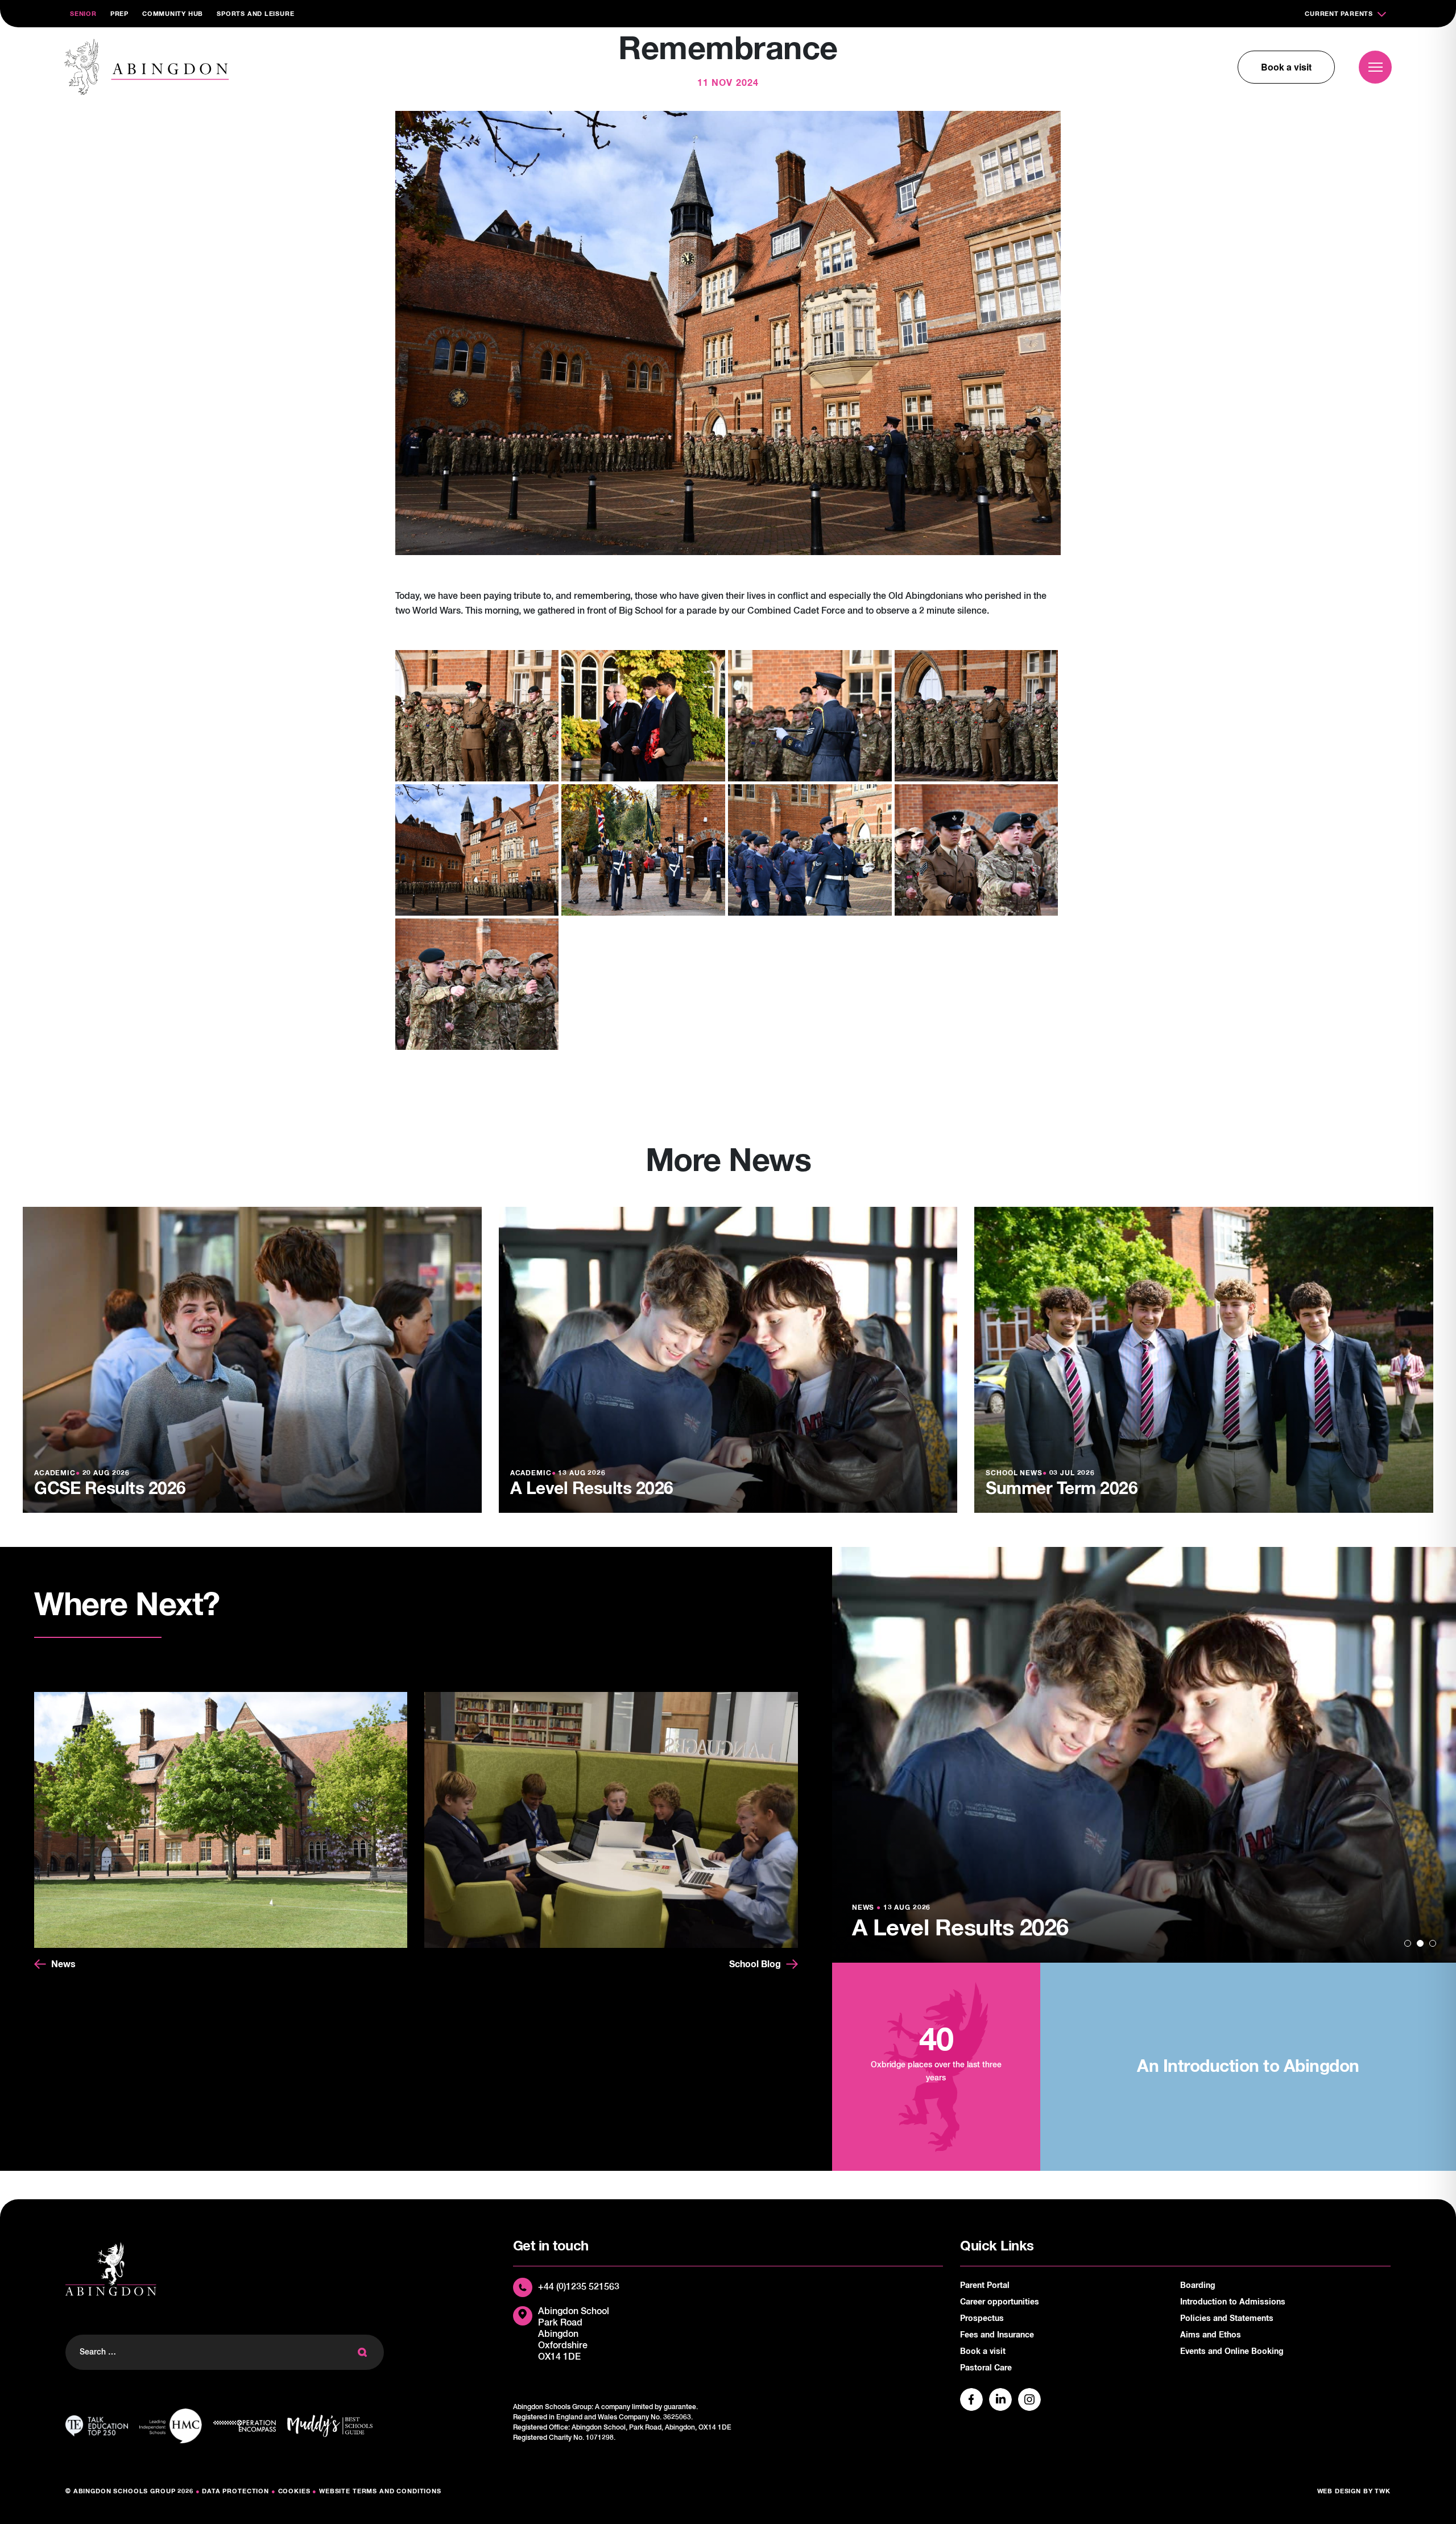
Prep (119, 14)
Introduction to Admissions (1233, 2302)
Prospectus (982, 2319)
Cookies (294, 2491)
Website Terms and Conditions (380, 2491)
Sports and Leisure (255, 14)
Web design (1339, 2491)
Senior (83, 14)
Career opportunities (1000, 2302)
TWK (1383, 2491)
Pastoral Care (986, 2368)
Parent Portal (985, 2286)
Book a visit (1286, 67)
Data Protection (235, 2491)
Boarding (1198, 2286)
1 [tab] (1408, 1943)
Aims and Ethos (1211, 2335)
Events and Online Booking (1232, 2352)
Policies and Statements (1227, 2319)
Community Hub (173, 14)
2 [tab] (1420, 1943)
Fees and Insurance (997, 2335)
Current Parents (1339, 14)
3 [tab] (1433, 1943)
